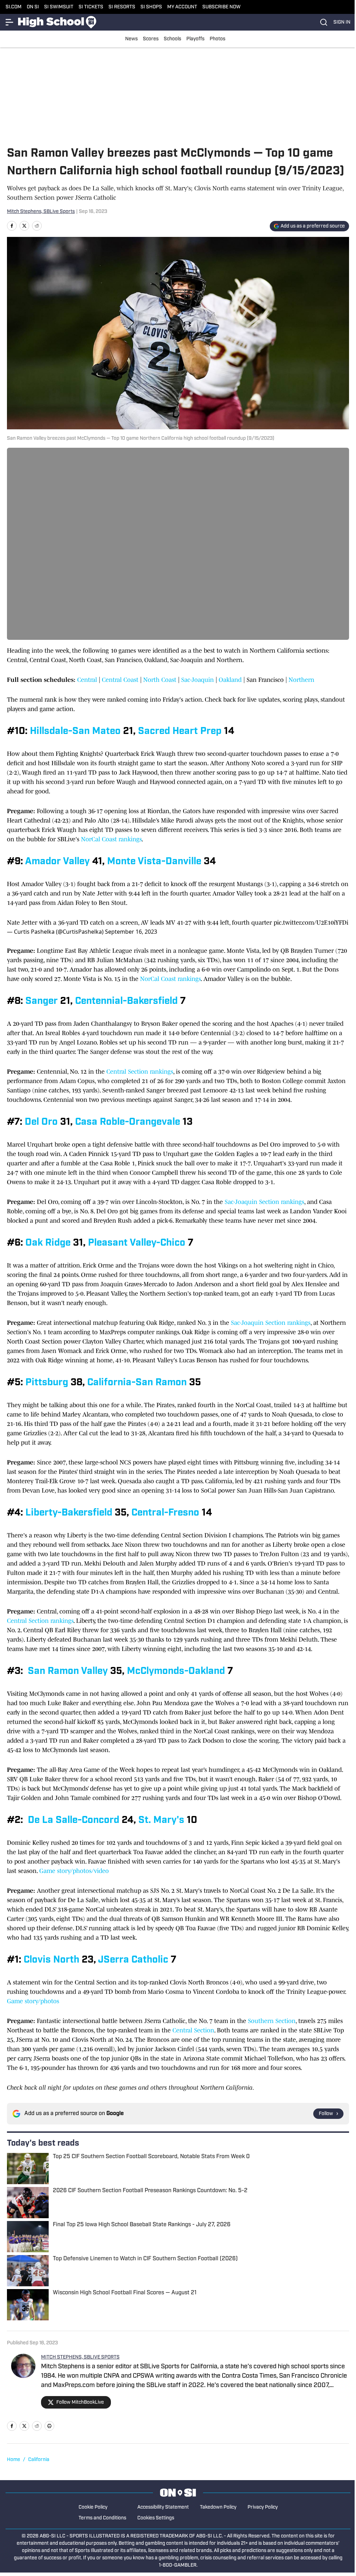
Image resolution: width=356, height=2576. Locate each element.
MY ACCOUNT (182, 7)
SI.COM (14, 7)
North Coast (160, 680)
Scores (151, 39)
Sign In (342, 22)
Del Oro (41, 1122)
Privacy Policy (263, 2507)
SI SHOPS (151, 7)
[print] (49, 2426)
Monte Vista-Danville (154, 862)
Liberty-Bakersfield (69, 1513)
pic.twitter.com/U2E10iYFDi (311, 923)
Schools (172, 39)
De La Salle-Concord (74, 1820)
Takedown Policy (218, 2507)
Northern (301, 680)
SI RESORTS (122, 7)
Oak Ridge (48, 1243)
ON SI (33, 7)
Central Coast (120, 680)
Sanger (42, 1001)
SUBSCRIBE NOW (221, 7)
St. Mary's (161, 1820)
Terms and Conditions (102, 2518)
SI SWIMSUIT (59, 7)
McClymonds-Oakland (176, 1671)
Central (88, 680)
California (39, 2460)
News (131, 39)
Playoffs (195, 39)
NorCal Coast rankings (111, 839)
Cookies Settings (156, 2518)
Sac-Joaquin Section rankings (264, 1202)
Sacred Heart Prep (180, 732)
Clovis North (51, 1960)
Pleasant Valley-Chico (137, 1243)
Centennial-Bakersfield (126, 1001)
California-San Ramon (137, 1383)
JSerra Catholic (133, 1960)
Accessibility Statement (163, 2507)
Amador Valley (57, 862)
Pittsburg (47, 1383)
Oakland (231, 680)
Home (14, 2460)
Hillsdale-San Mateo (75, 732)
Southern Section (272, 2021)
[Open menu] (10, 22)
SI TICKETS (91, 7)
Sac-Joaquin (197, 680)
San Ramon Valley (68, 1671)
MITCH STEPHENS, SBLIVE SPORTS (80, 2357)
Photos (217, 39)
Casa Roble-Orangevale (128, 1122)
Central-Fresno (165, 1513)
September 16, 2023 (131, 932)
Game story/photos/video (76, 1871)
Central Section (193, 2030)
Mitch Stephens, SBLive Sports (41, 212)
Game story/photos (34, 2001)
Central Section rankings (140, 1072)
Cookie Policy (93, 2507)
